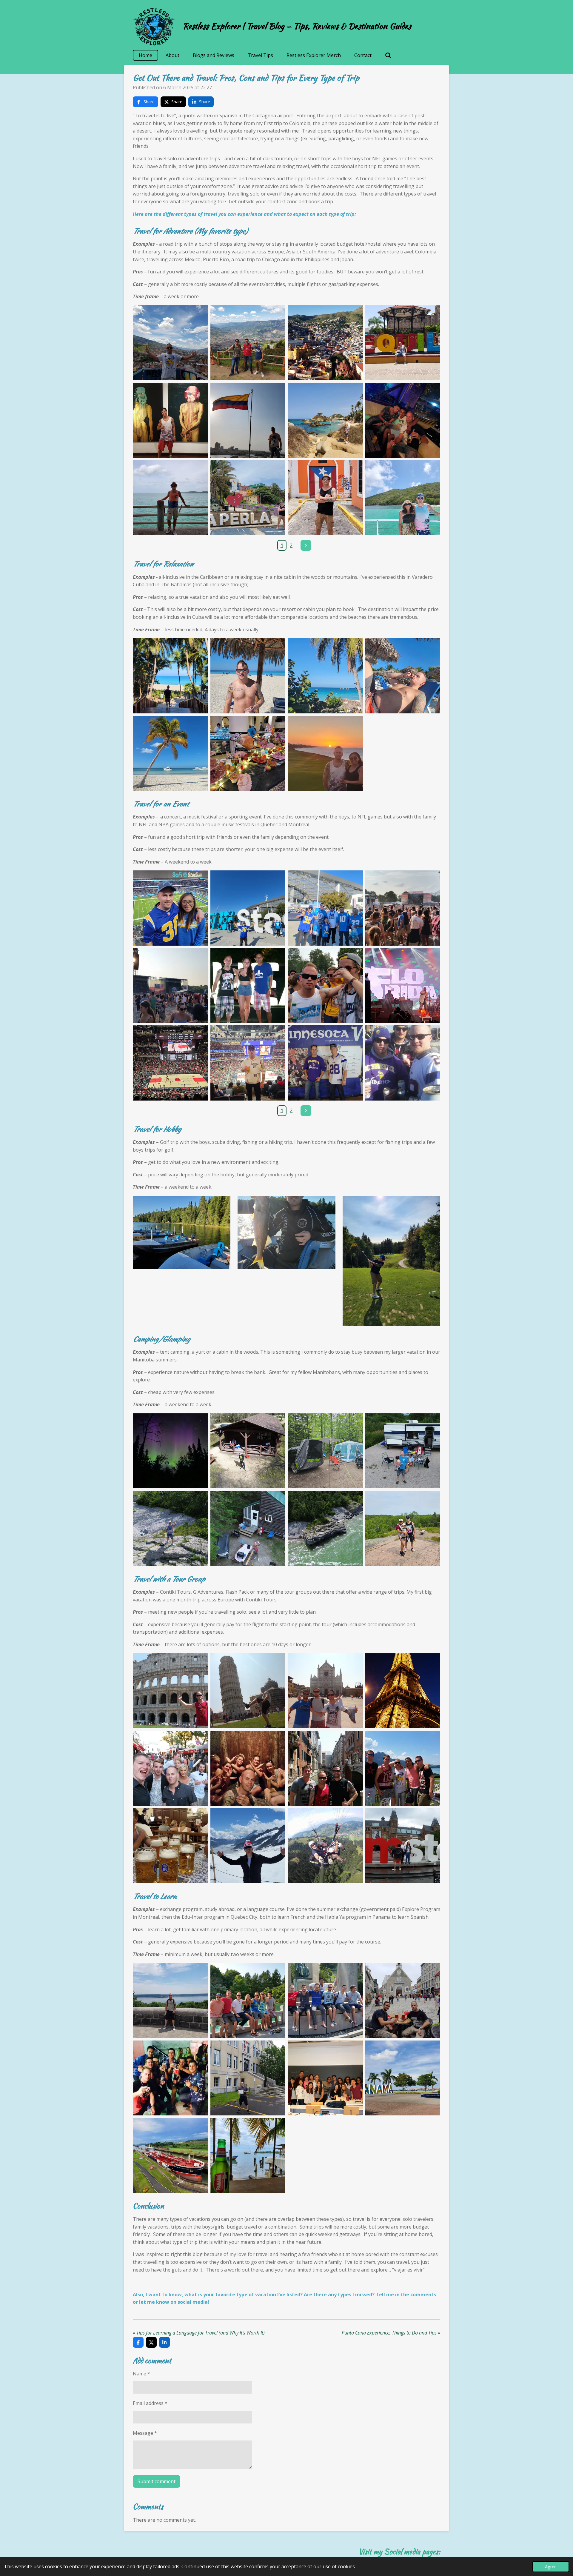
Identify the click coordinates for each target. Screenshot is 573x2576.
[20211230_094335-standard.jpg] (170, 676)
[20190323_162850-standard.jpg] (248, 420)
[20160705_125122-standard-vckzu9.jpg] (170, 2001)
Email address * (150, 2403)
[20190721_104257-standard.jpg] (170, 498)
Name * (141, 2374)
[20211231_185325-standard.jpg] (248, 753)
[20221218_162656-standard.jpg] (170, 908)
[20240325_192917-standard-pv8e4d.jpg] (170, 1063)
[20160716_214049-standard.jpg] (403, 986)
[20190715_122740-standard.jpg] (248, 2155)
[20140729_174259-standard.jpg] (248, 2001)
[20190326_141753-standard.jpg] (325, 420)
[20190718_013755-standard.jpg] (403, 420)
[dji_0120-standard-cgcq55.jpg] (248, 1528)
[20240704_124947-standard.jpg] (403, 1528)
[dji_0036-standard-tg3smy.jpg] (248, 1451)
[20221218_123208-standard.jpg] (325, 908)
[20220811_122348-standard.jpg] (248, 498)
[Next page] (306, 545)
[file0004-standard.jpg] (325, 1846)
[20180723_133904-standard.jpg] (403, 343)
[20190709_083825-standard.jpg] (170, 2155)
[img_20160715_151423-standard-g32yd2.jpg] (248, 2078)
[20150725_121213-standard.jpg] (248, 1846)
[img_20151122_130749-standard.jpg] (403, 1063)
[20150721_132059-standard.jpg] (403, 1768)
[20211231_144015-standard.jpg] (170, 753)
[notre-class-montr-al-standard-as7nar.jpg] (325, 2078)
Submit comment (157, 2481)
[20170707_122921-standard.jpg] (248, 343)
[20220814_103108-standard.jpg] (403, 498)
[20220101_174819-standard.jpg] (325, 753)
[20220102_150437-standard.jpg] (325, 676)
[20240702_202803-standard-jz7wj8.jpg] (325, 1451)
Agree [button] (551, 2567)
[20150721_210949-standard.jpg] (170, 1846)
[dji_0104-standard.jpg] (170, 1528)
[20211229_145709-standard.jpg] (403, 676)
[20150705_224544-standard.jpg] (403, 1691)
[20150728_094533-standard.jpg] (403, 1846)
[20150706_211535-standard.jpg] (170, 1768)
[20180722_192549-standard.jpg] (325, 343)
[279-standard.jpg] (248, 1691)
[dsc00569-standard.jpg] (325, 1063)
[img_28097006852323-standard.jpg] (170, 2078)
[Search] (388, 55)
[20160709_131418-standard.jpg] (403, 2001)
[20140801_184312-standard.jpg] (170, 986)
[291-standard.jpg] (325, 1691)
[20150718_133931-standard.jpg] (325, 1768)
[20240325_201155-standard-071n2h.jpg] (248, 1063)
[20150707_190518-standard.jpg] (248, 1768)
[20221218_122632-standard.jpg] (248, 908)
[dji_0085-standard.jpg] (403, 1451)
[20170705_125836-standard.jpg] (170, 343)
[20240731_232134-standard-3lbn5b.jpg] (170, 1451)
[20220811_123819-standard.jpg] (325, 498)
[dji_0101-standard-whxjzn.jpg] (325, 1528)
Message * (145, 2433)
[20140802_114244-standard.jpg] (325, 2001)
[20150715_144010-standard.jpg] (170, 1691)
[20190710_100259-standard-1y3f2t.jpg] (403, 2078)
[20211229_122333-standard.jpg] (248, 676)
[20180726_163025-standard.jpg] (170, 420)
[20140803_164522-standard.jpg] (325, 986)
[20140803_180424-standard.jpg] (403, 908)
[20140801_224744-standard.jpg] (248, 986)
